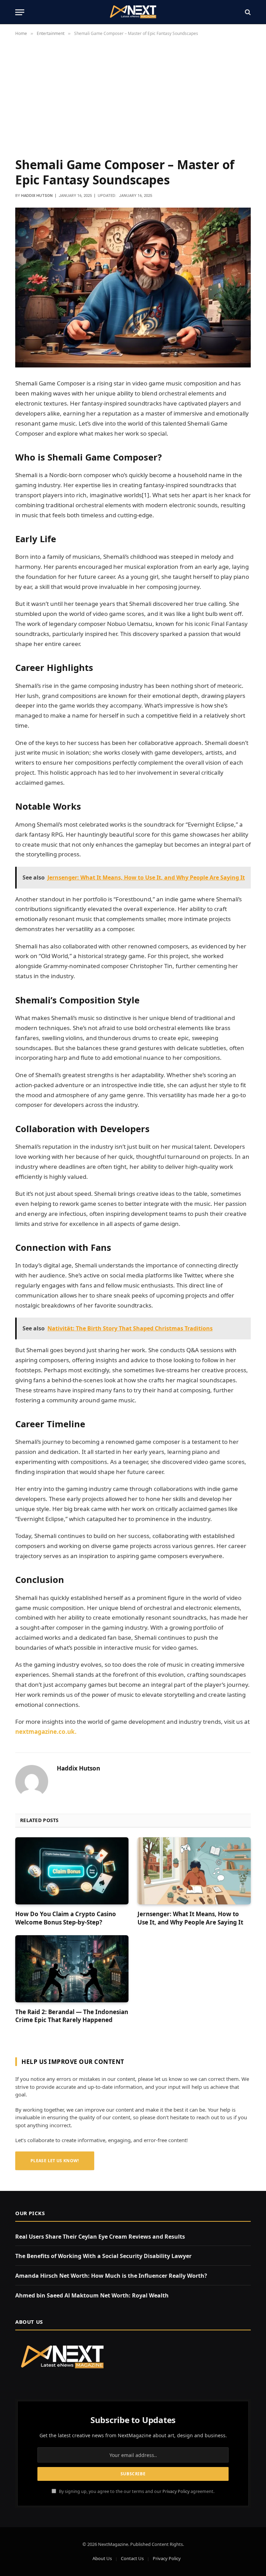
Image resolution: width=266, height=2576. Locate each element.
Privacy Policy (176, 2491)
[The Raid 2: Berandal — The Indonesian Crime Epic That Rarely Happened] (72, 1969)
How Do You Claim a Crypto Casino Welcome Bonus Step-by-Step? (66, 1918)
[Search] (247, 12)
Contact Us (132, 2558)
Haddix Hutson (37, 196)
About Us (102, 2558)
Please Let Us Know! (55, 2161)
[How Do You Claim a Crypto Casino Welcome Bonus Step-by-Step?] (72, 1871)
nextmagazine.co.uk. (46, 1732)
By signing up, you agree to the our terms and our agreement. (136, 2491)
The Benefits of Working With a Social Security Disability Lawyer (103, 2256)
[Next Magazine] (133, 12)
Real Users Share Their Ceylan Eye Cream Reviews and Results (100, 2237)
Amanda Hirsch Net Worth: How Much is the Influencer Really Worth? (111, 2276)
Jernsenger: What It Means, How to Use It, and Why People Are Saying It (190, 1918)
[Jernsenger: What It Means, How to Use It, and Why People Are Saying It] (194, 1871)
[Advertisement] (133, 100)
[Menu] (20, 12)
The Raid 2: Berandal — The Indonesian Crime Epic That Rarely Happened (72, 2016)
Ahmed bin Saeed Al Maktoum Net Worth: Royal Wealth (92, 2295)
